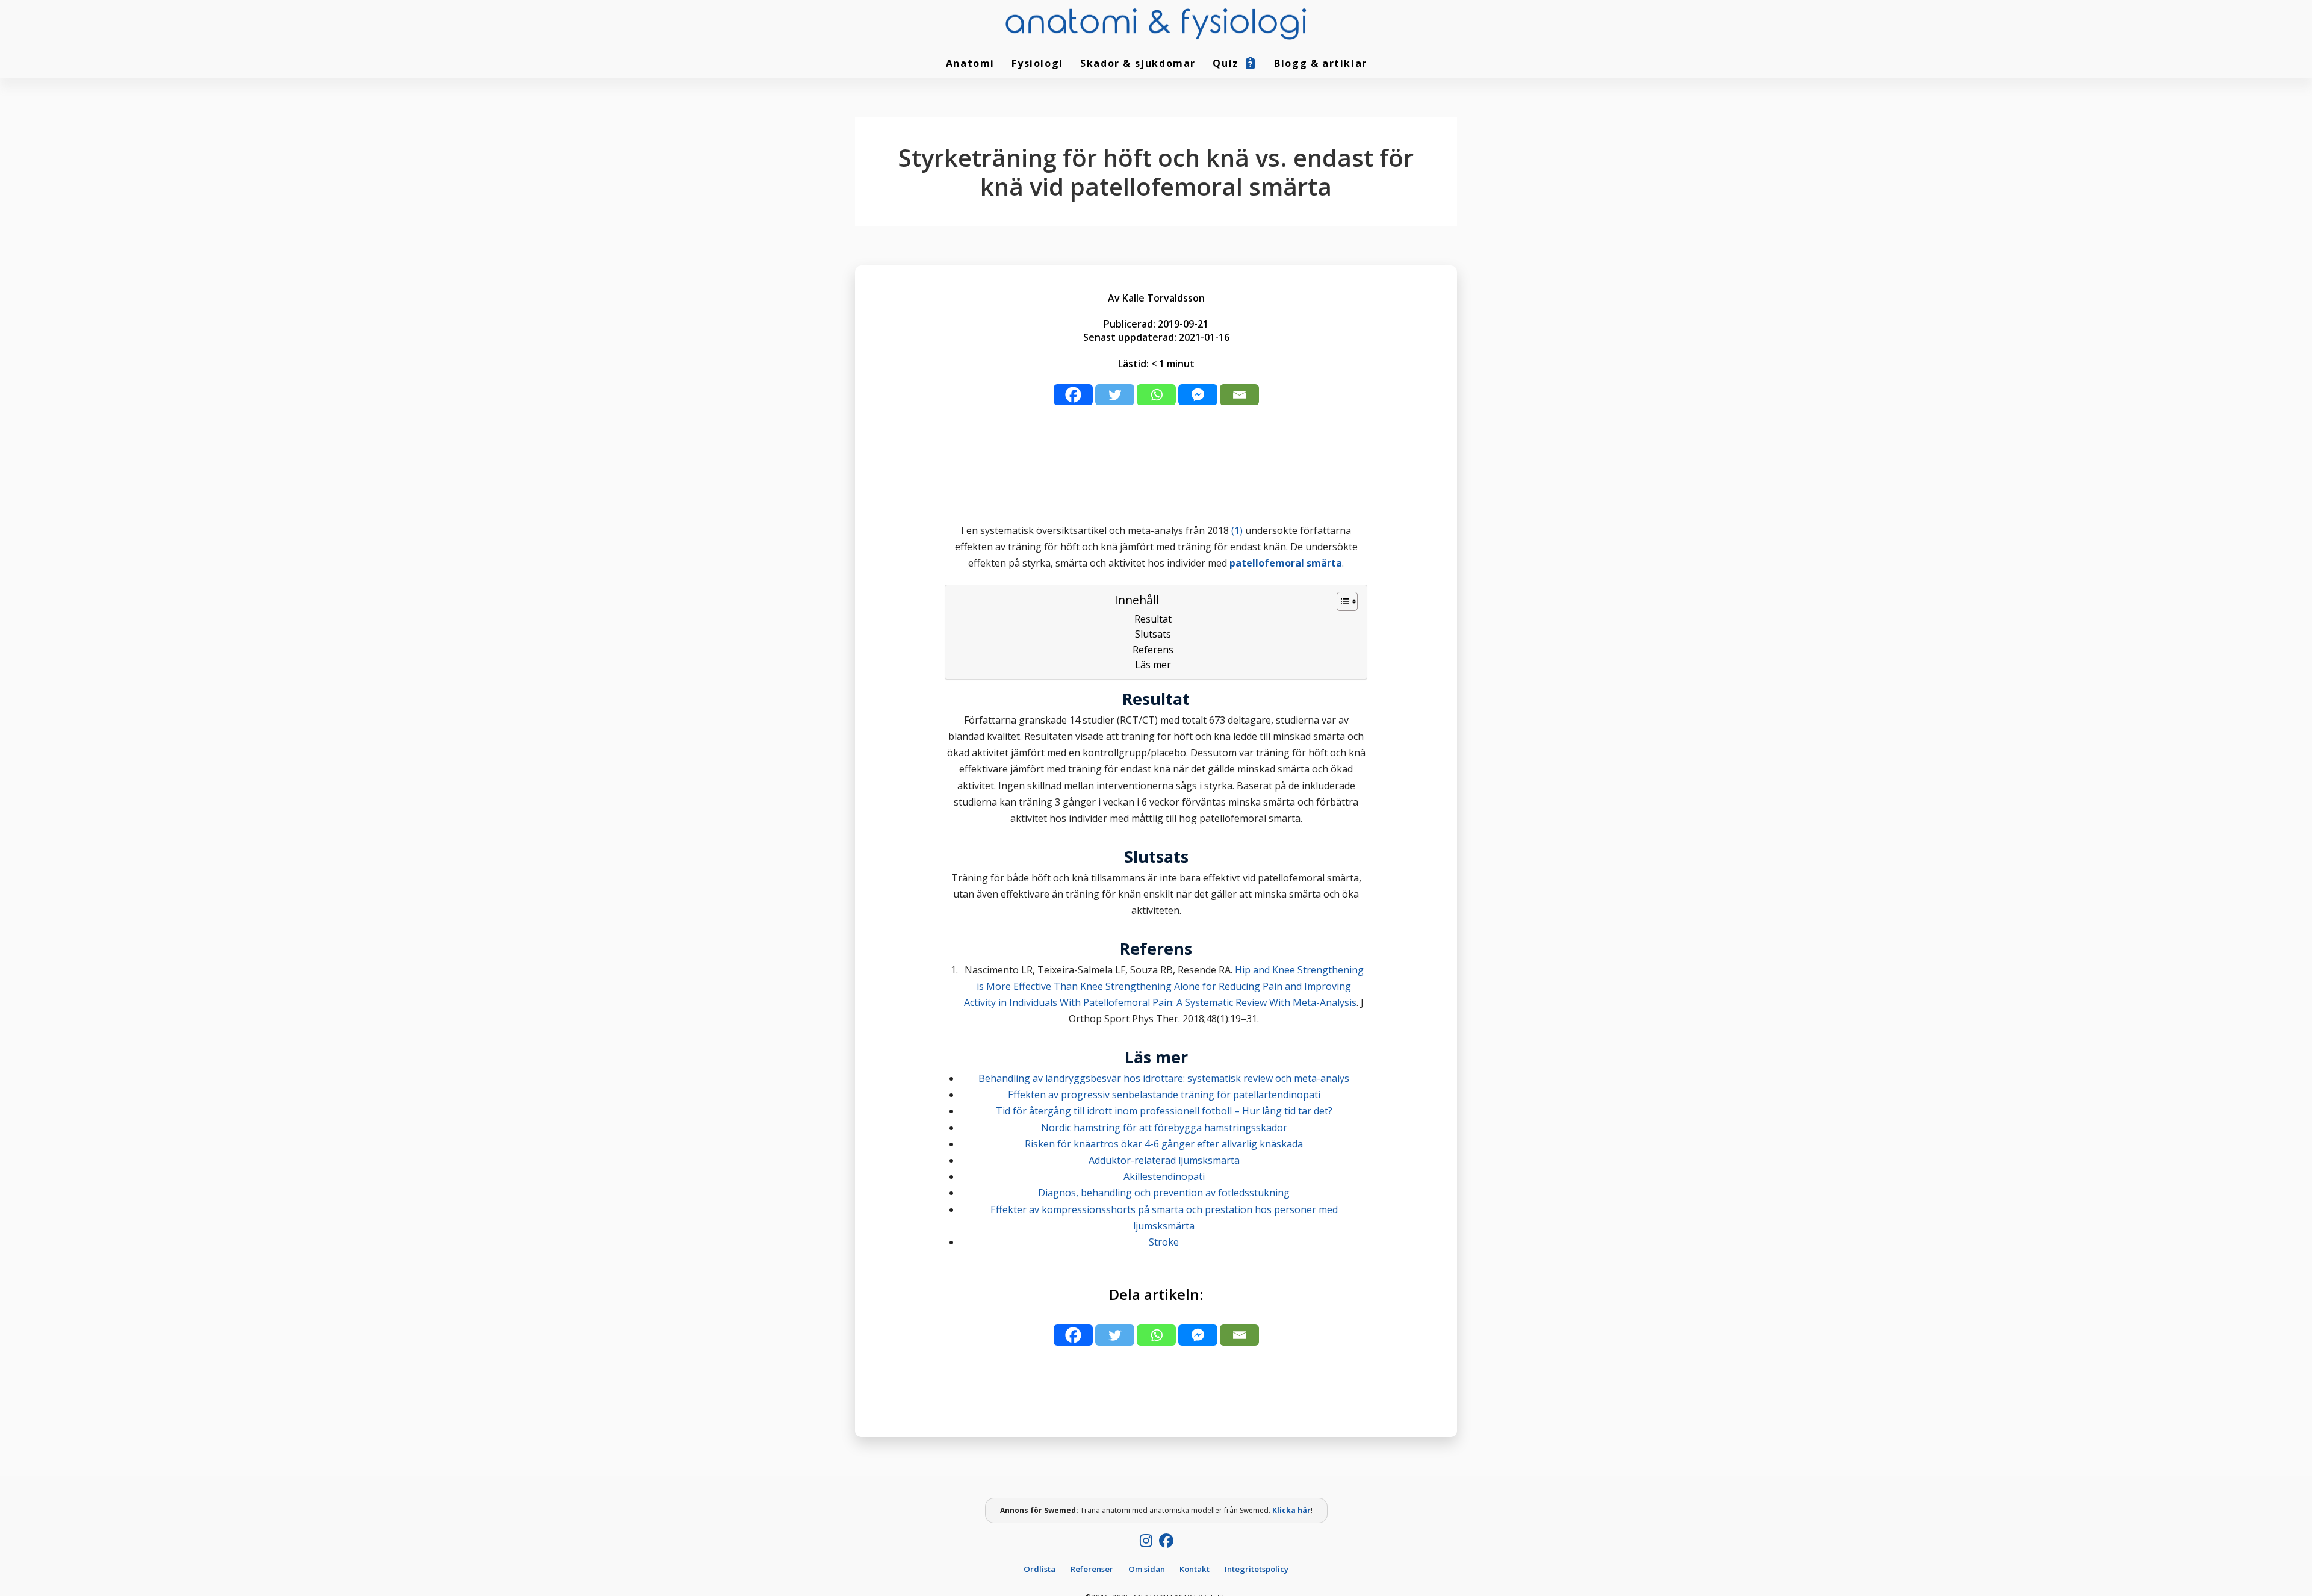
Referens (1153, 650)
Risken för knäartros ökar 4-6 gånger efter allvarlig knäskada (1164, 1144)
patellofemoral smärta (1286, 563)
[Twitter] (1115, 395)
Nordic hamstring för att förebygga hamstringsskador (1164, 1128)
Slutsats (1153, 634)
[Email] (1239, 395)
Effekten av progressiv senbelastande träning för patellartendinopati (1164, 1095)
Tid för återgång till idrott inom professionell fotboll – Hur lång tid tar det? (1164, 1111)
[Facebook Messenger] (1198, 395)
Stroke (1164, 1242)
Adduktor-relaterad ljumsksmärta (1164, 1160)
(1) (1237, 530)
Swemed (1060, 1510)
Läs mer (1153, 665)
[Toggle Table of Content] (1341, 601)
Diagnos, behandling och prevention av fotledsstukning (1164, 1193)
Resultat (1153, 619)
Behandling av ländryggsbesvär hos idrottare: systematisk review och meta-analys (1164, 1078)
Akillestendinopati (1164, 1176)
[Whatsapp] (1156, 395)
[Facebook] (1073, 395)
